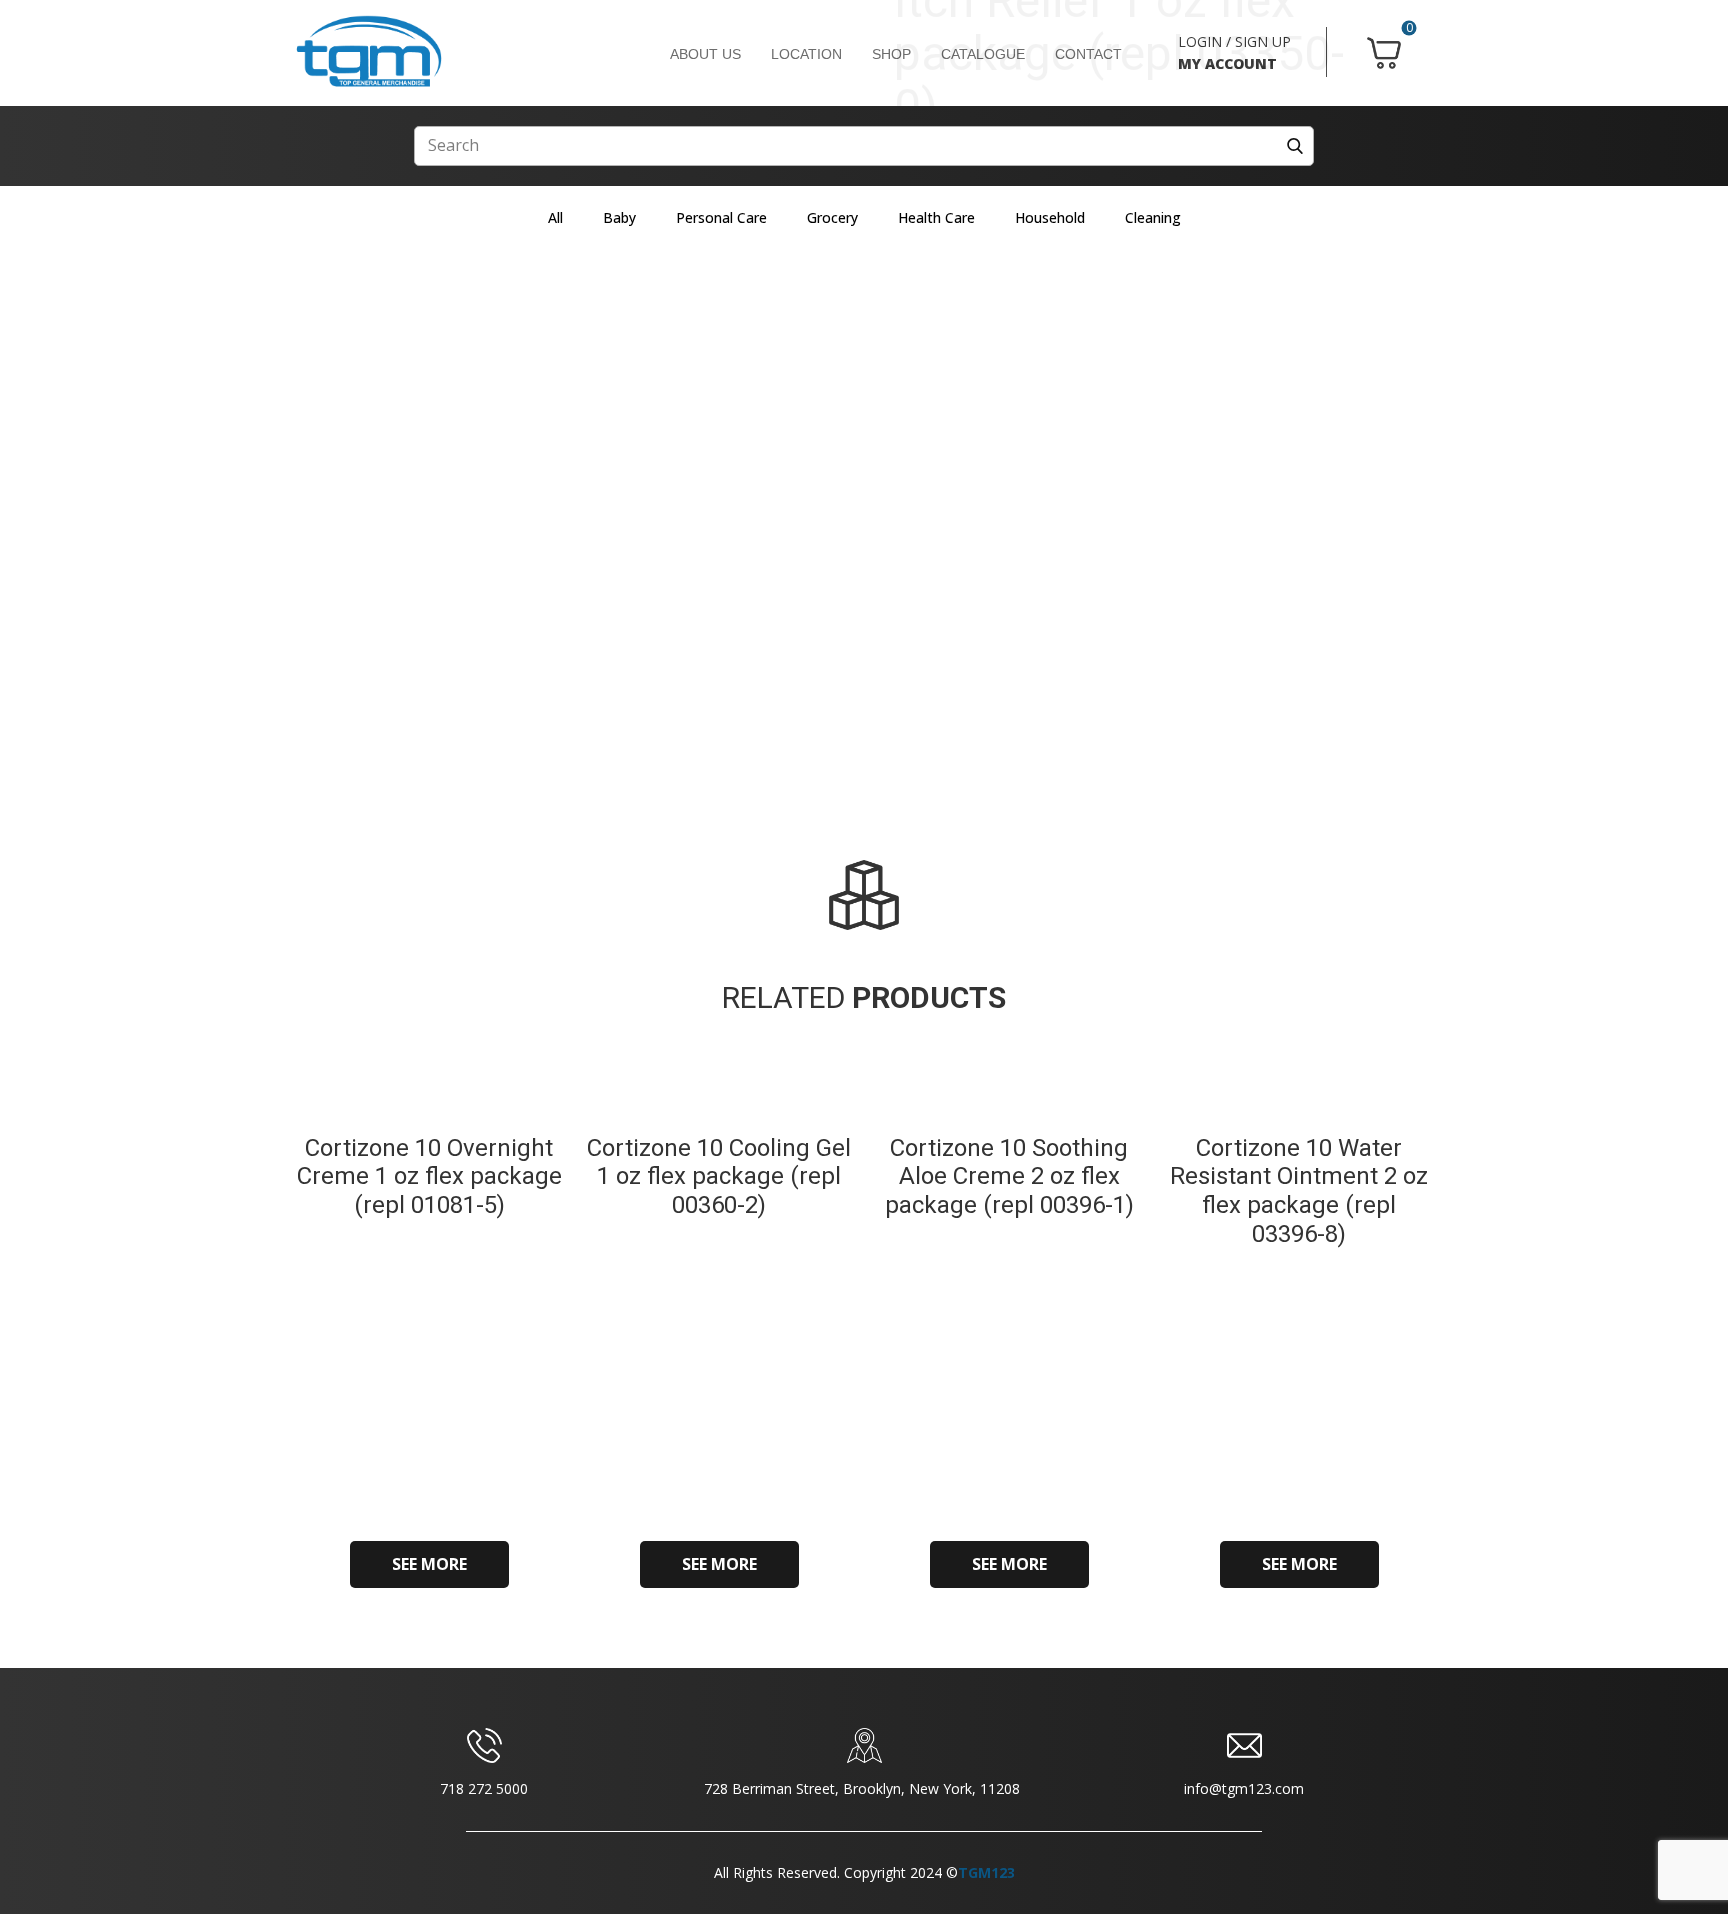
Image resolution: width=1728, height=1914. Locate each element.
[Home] (369, 52)
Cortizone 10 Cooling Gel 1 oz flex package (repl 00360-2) (719, 1177)
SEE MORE (429, 1564)
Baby (619, 217)
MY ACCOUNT (1227, 63)
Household (1050, 217)
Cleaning (1153, 217)
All (555, 217)
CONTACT (1088, 54)
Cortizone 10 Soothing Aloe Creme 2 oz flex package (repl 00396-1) (1009, 1177)
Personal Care (721, 217)
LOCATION (806, 54)
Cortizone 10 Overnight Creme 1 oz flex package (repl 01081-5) (429, 1177)
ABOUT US (705, 54)
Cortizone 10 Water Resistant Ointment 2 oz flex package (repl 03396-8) (1299, 1191)
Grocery (832, 217)
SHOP (891, 54)
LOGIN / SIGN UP (1234, 41)
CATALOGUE (983, 54)
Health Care (936, 217)
